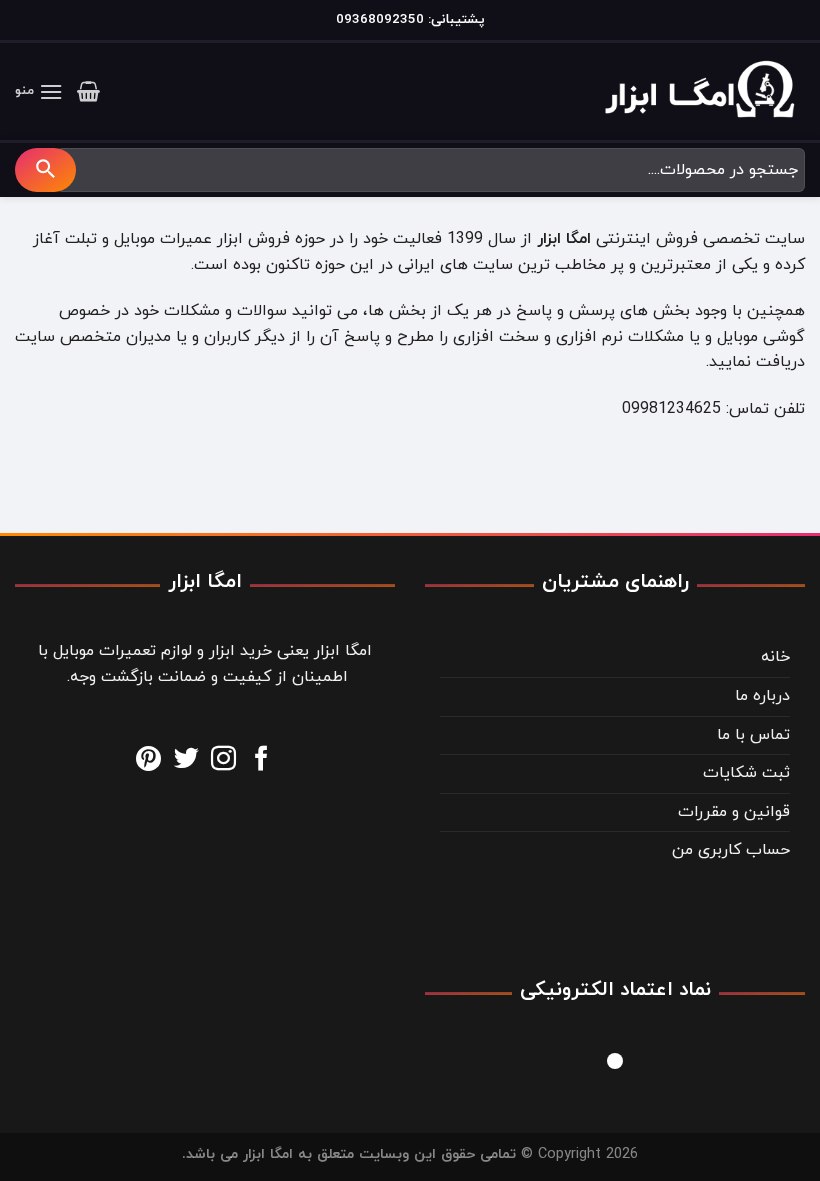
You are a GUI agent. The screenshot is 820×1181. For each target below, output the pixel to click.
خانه (775, 657)
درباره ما (762, 696)
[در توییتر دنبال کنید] (186, 760)
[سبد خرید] (88, 91)
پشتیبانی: (454, 19)
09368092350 (380, 19)
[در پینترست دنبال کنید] (148, 760)
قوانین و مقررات (734, 812)
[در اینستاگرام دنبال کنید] (223, 760)
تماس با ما (753, 735)
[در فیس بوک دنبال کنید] (261, 760)
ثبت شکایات (746, 773)
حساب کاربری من (731, 850)
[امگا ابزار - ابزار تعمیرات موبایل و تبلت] (705, 91)
